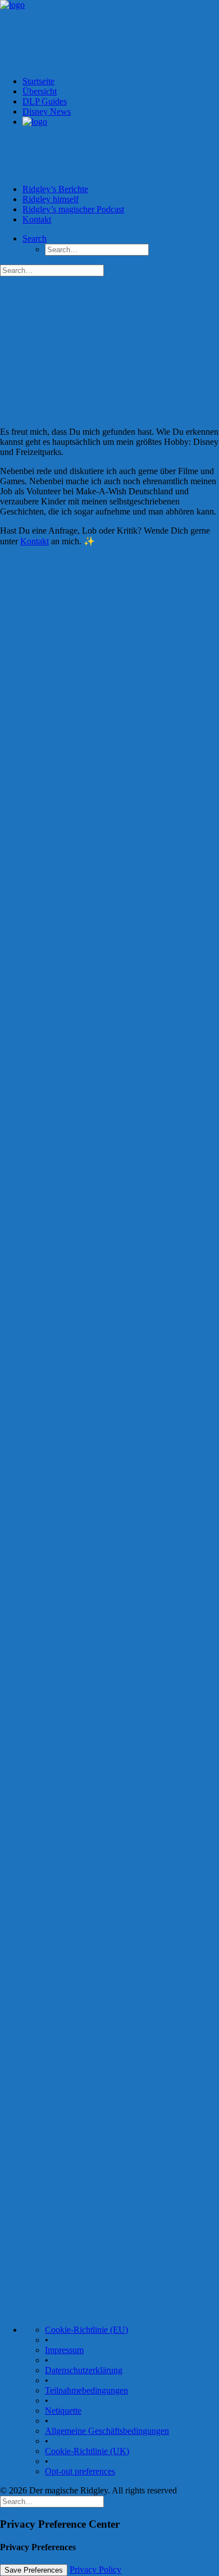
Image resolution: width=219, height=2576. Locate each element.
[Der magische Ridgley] (109, 34)
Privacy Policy (95, 2570)
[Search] (52, 2501)
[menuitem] (121, 151)
